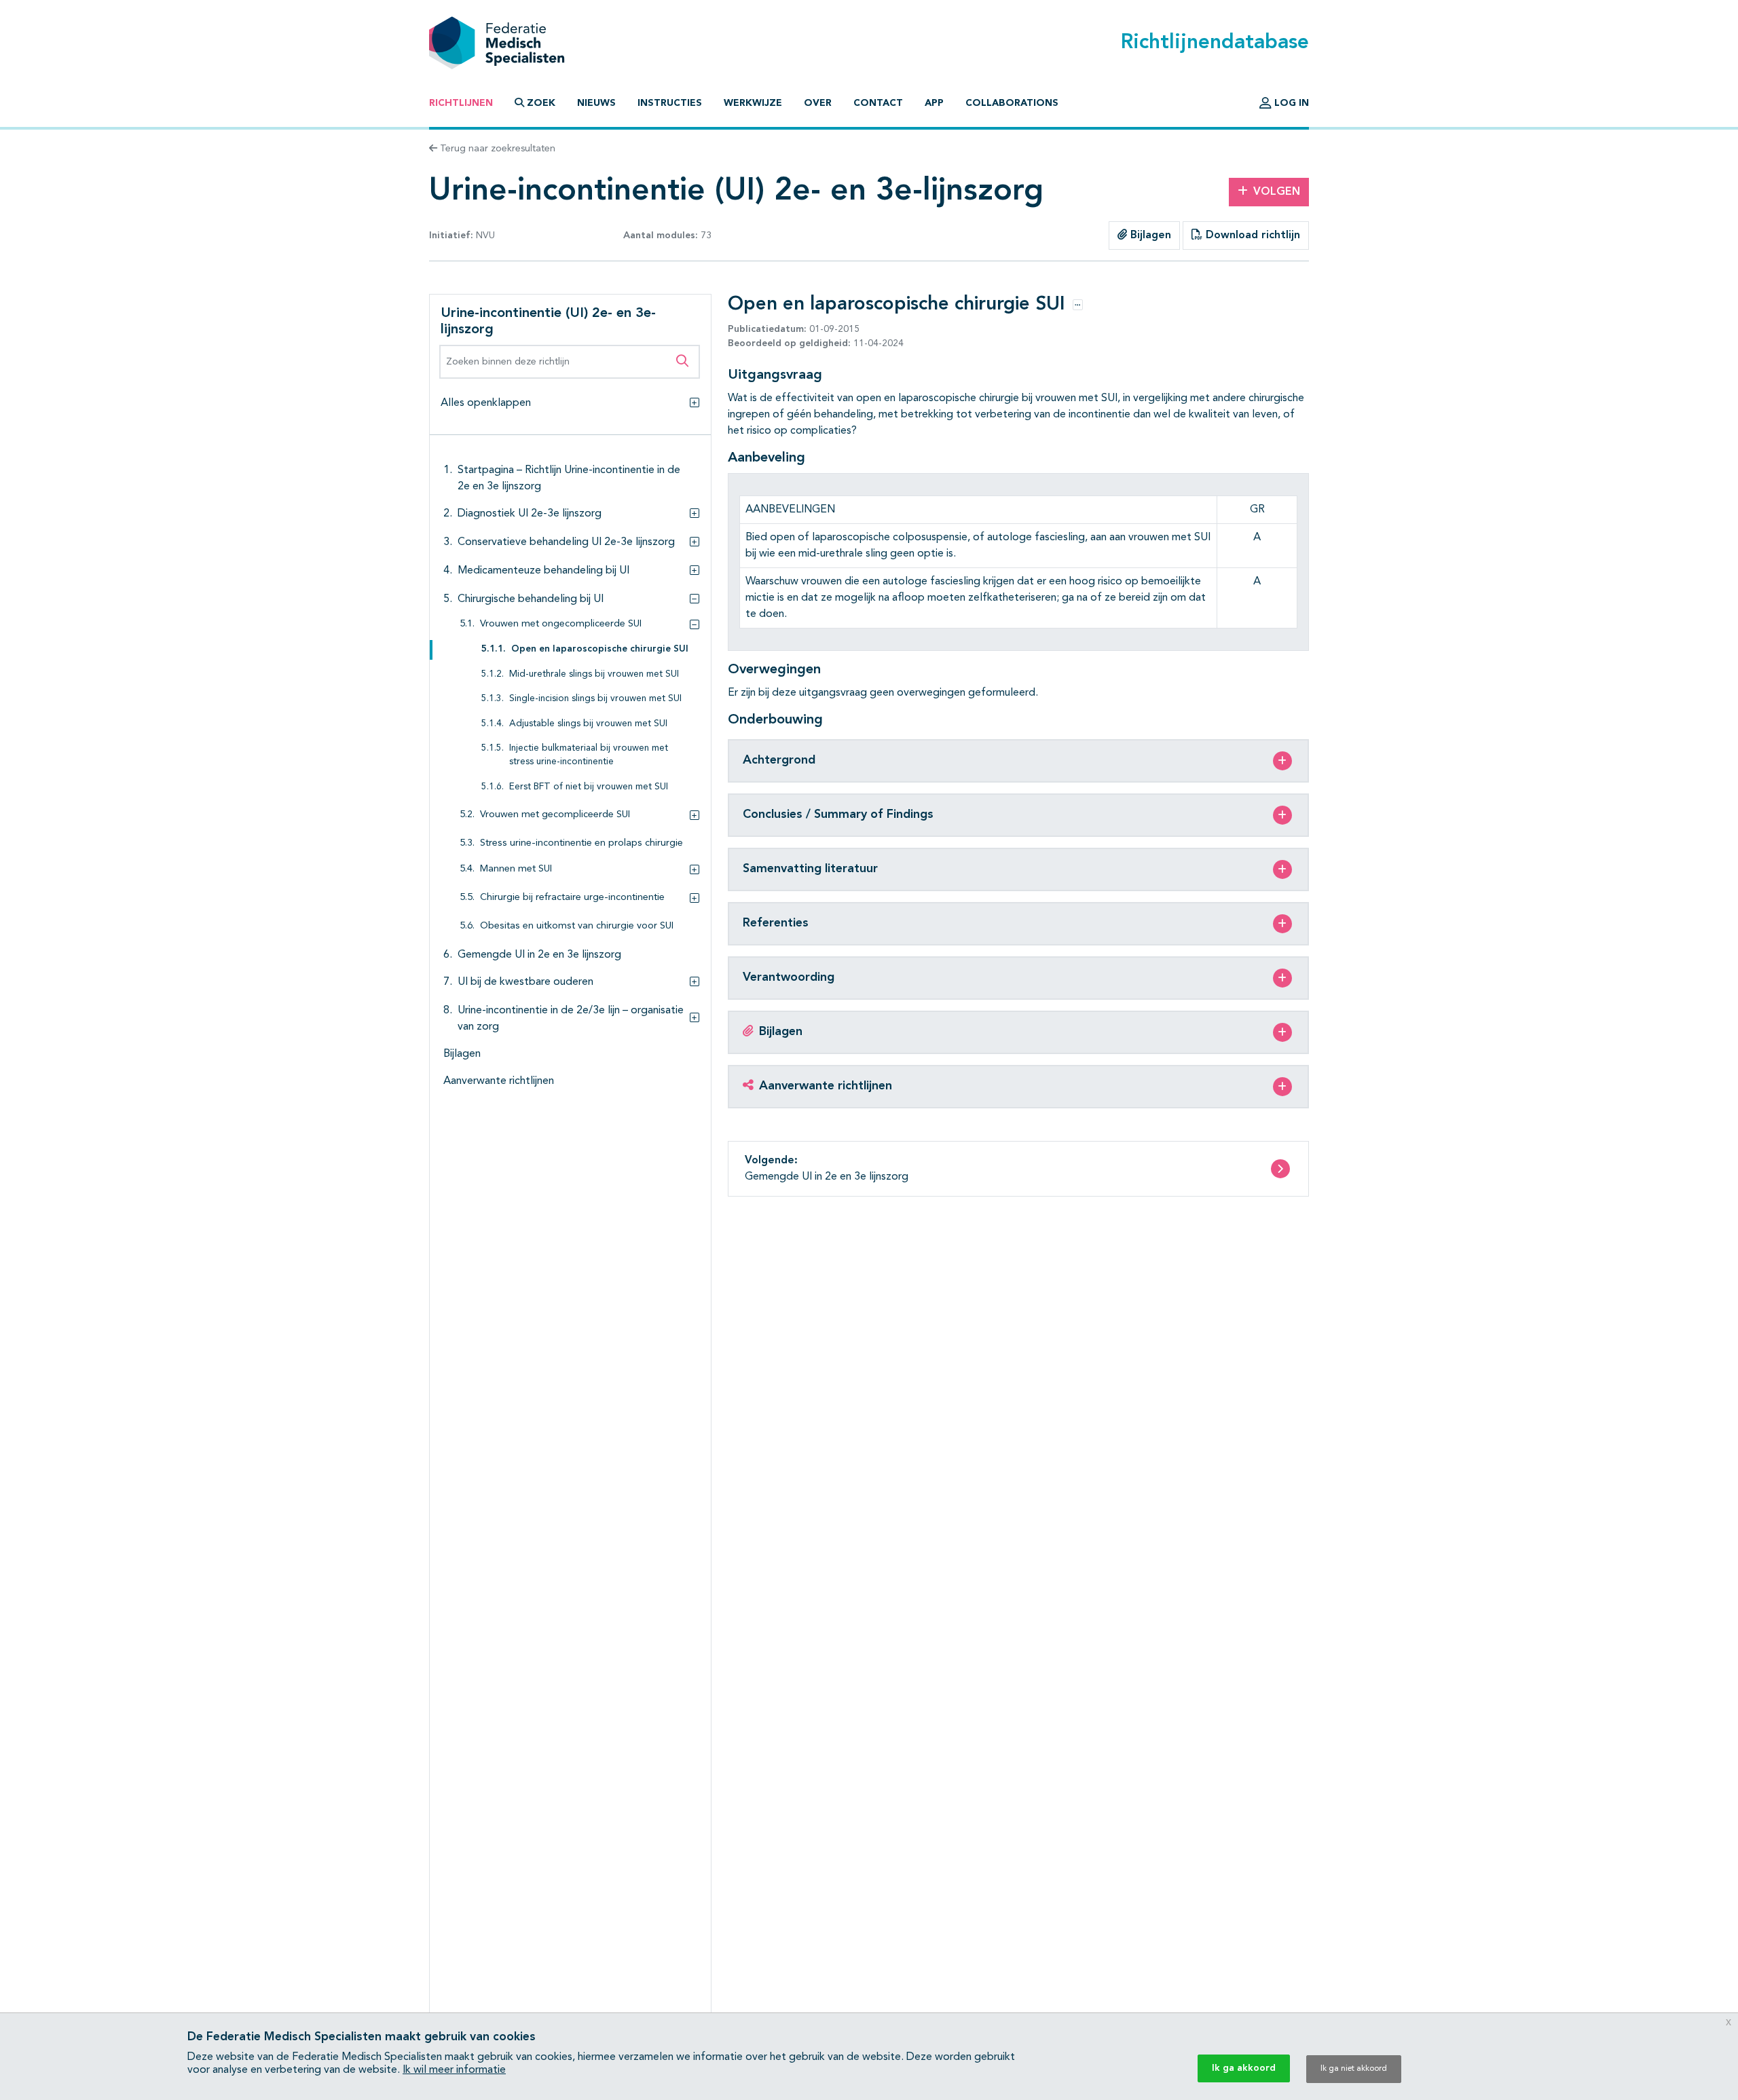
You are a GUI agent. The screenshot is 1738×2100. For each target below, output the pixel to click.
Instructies (670, 103)
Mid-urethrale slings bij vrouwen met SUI (594, 674)
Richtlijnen (461, 103)
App (934, 103)
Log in (1290, 103)
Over (818, 103)
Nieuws (596, 103)
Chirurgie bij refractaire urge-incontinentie (572, 898)
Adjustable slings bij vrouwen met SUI (588, 724)
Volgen (1277, 192)
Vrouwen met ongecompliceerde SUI (561, 624)
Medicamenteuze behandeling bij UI (543, 571)
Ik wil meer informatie (454, 2070)
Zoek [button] (541, 103)
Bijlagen (1149, 236)
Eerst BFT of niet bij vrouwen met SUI (589, 787)
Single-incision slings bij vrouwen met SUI (595, 699)
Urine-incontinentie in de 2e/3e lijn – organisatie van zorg (571, 1019)
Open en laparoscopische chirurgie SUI (600, 649)
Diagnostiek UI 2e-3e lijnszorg (530, 514)
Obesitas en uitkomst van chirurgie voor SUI (577, 926)
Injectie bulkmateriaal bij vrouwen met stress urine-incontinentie (589, 755)
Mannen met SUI (516, 869)
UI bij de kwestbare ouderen (525, 982)
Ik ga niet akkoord (1354, 2069)
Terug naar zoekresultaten (496, 149)
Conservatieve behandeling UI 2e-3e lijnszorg (566, 542)
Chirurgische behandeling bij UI (531, 599)
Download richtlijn (1251, 236)
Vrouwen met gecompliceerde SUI (555, 815)
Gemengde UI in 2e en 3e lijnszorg (539, 955)
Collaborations (1012, 103)
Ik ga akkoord (1244, 2068)
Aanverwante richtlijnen (499, 1081)
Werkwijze (753, 103)
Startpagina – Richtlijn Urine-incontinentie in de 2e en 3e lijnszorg (569, 479)
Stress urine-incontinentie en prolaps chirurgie (581, 843)
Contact (878, 103)
